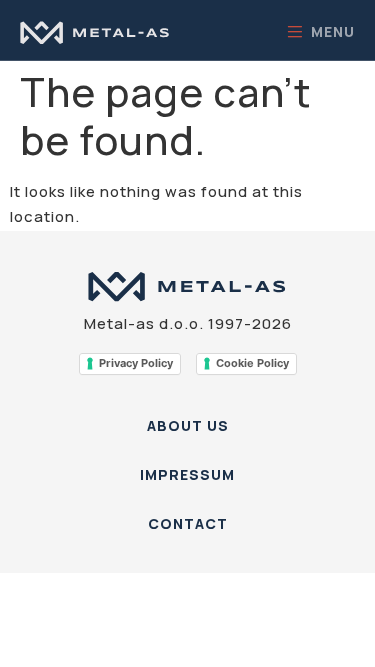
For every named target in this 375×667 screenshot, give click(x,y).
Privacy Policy (136, 363)
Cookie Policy (252, 363)
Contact (188, 523)
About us (188, 425)
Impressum (187, 474)
